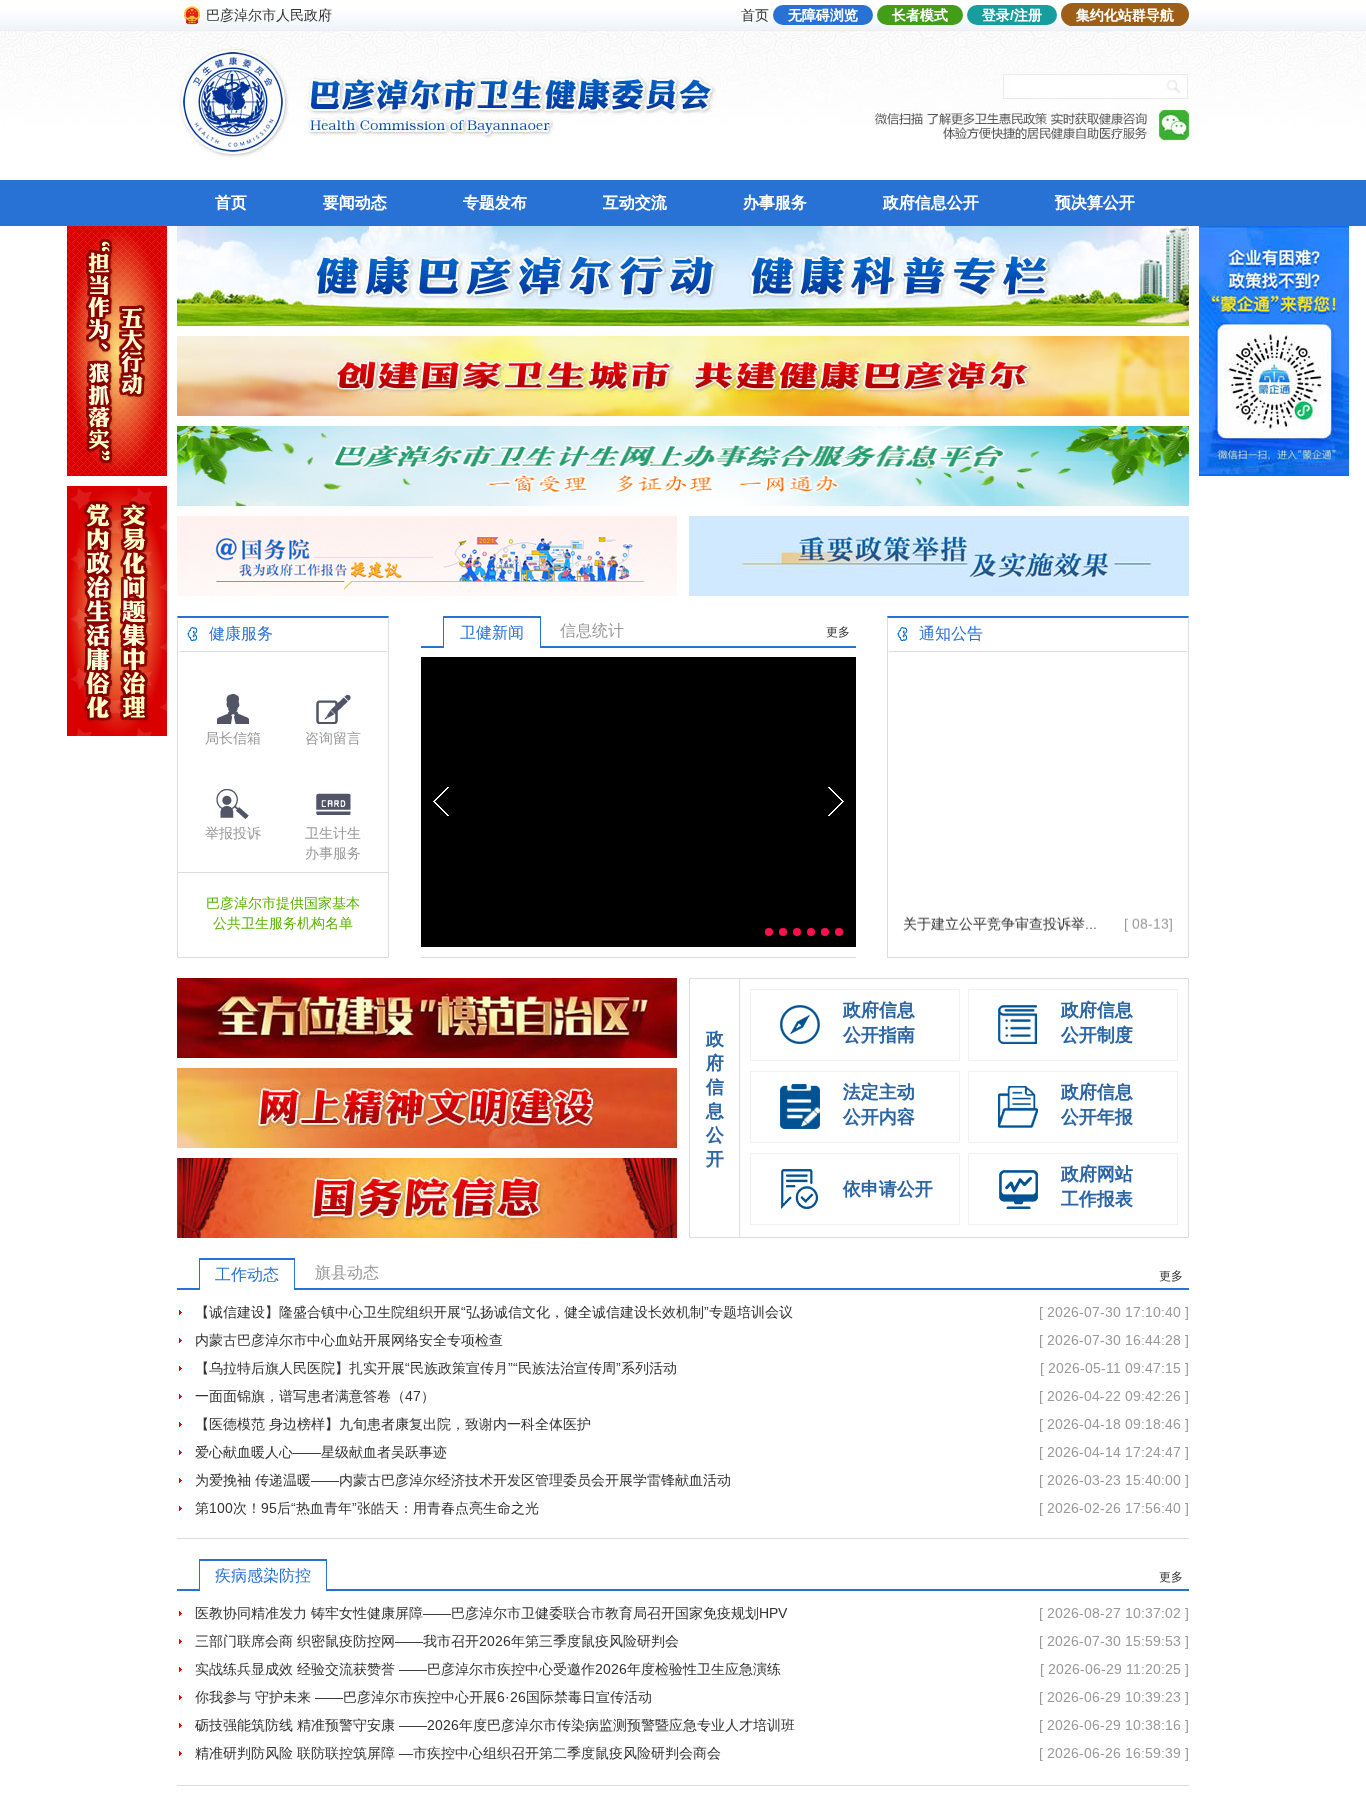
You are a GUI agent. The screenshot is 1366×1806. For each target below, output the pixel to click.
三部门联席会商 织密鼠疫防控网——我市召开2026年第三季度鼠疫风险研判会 (437, 1641)
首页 (755, 15)
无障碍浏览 (823, 15)
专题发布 (495, 202)
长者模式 (920, 15)
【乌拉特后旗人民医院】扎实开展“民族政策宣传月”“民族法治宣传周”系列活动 (436, 1368)
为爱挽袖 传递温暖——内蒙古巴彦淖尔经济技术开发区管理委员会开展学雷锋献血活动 (463, 1480)
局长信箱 (233, 738)
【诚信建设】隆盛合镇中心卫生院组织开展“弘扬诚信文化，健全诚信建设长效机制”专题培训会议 (494, 1312)
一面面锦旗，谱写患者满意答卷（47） (315, 1396)
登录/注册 (1012, 15)
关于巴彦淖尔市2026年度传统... (1002, 931)
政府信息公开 (931, 202)
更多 (838, 632)
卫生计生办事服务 (333, 843)
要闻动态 (355, 202)
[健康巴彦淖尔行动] (683, 320)
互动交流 (635, 202)
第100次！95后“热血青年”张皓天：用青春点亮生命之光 (367, 1508)
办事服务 (775, 202)
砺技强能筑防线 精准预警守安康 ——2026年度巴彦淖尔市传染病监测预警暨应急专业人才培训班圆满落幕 (495, 1728)
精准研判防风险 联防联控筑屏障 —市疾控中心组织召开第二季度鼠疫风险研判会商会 (458, 1753)
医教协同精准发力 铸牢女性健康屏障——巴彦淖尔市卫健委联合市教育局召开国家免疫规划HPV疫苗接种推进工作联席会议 (491, 1616)
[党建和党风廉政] (117, 730)
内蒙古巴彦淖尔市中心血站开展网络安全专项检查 (349, 1340)
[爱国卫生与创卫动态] (683, 410)
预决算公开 (1095, 202)
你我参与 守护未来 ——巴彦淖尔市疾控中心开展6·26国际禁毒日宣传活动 (423, 1697)
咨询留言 (333, 738)
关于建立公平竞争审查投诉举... (1000, 903)
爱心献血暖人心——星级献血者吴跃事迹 (321, 1452)
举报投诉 (233, 833)
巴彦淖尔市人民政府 (269, 15)
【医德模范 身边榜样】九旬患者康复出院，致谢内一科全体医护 (393, 1424)
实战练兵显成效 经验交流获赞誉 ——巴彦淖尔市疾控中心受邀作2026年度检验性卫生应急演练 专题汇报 (488, 1672)
